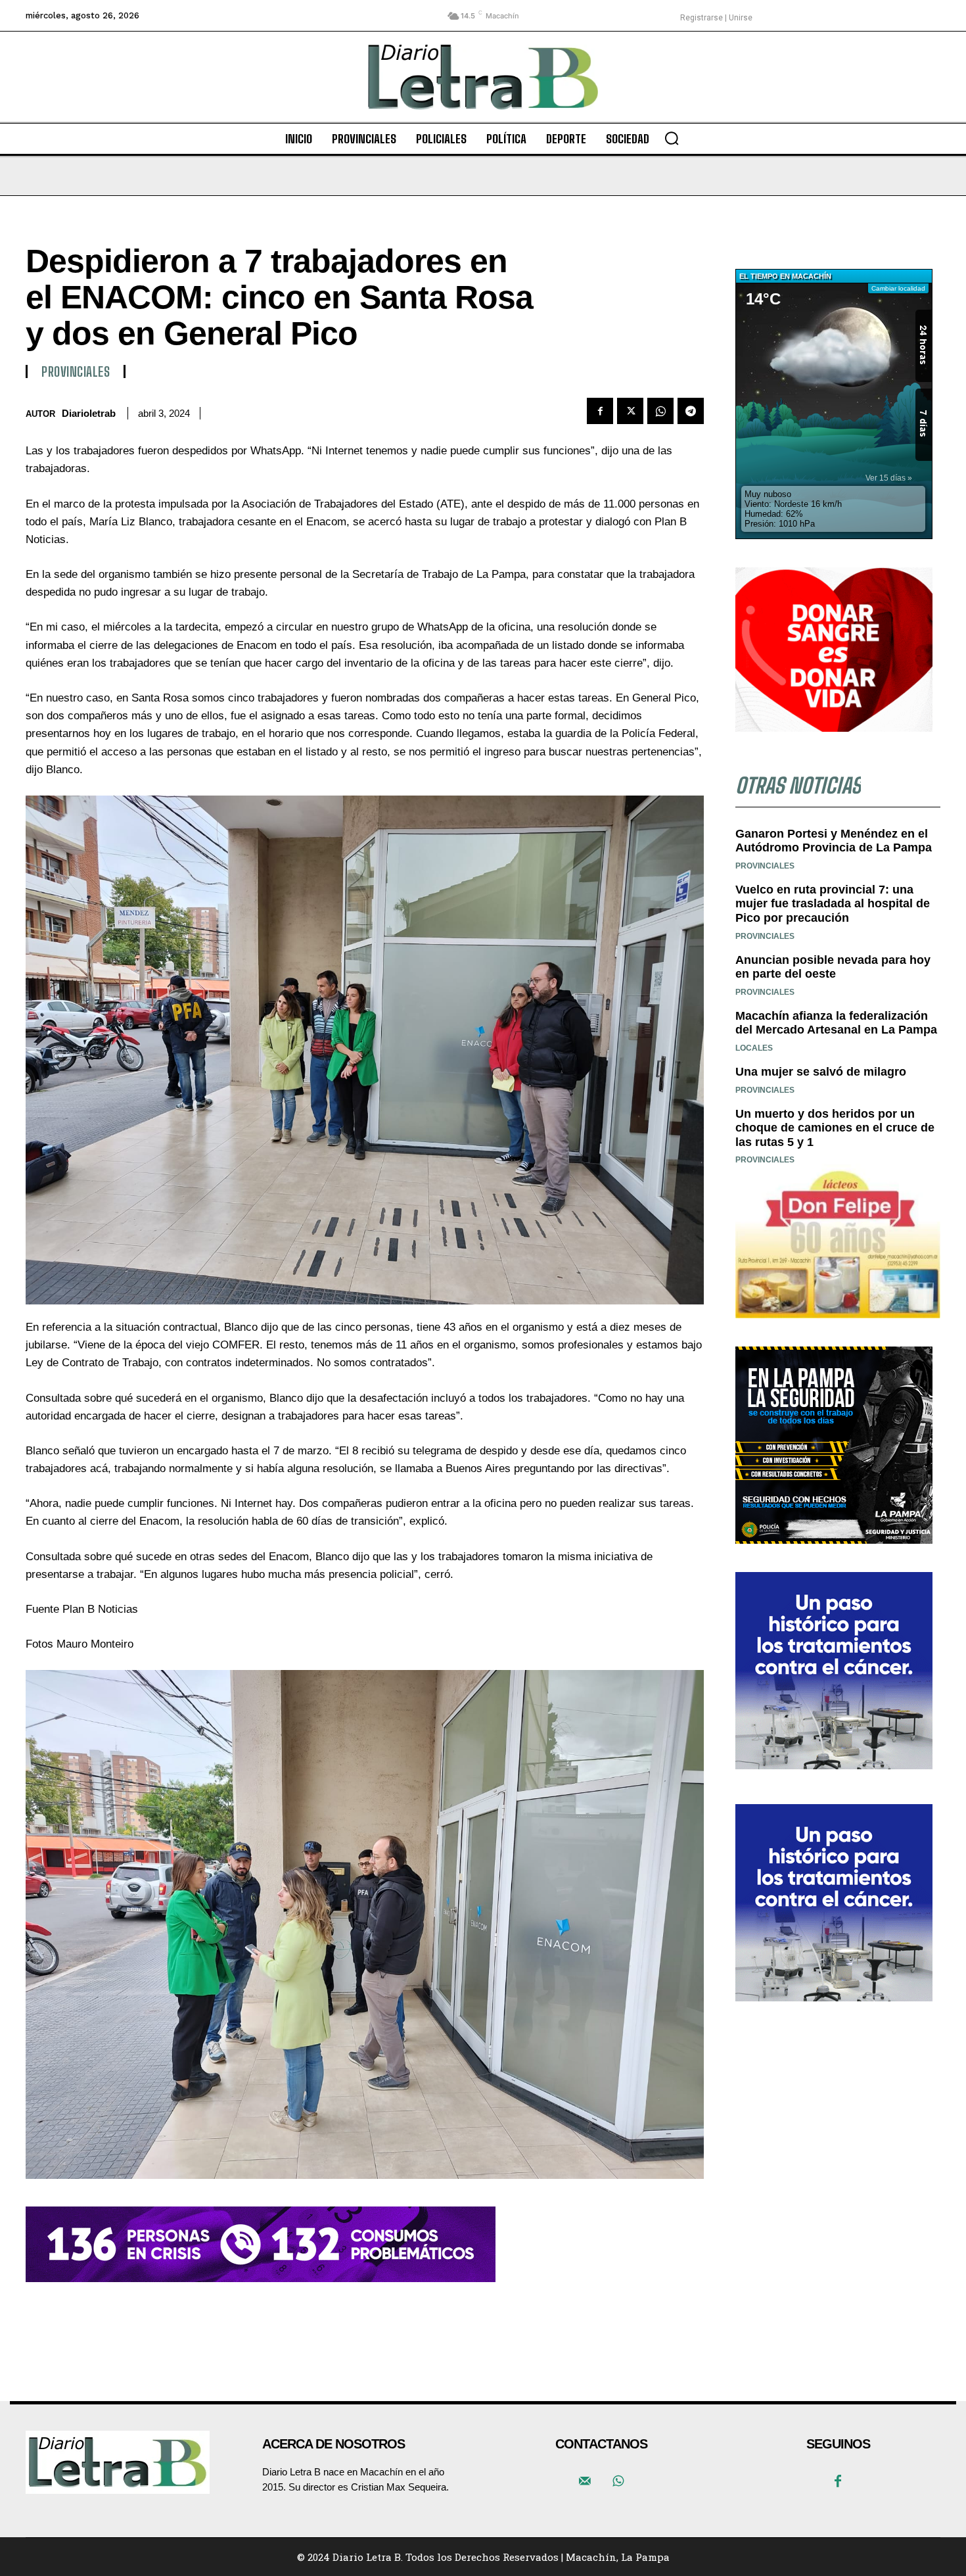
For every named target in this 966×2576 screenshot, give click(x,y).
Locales (754, 1048)
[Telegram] (691, 411)
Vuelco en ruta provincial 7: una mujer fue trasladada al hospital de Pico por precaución (833, 904)
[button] (672, 138)
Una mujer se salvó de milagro (821, 1072)
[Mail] (585, 2482)
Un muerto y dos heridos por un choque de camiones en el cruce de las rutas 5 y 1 (835, 1128)
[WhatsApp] (660, 411)
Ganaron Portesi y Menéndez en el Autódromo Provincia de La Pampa (834, 841)
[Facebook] (600, 411)
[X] (630, 411)
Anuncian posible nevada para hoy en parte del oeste (833, 967)
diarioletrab (89, 413)
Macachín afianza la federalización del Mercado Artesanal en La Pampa (836, 1023)
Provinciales (76, 371)
